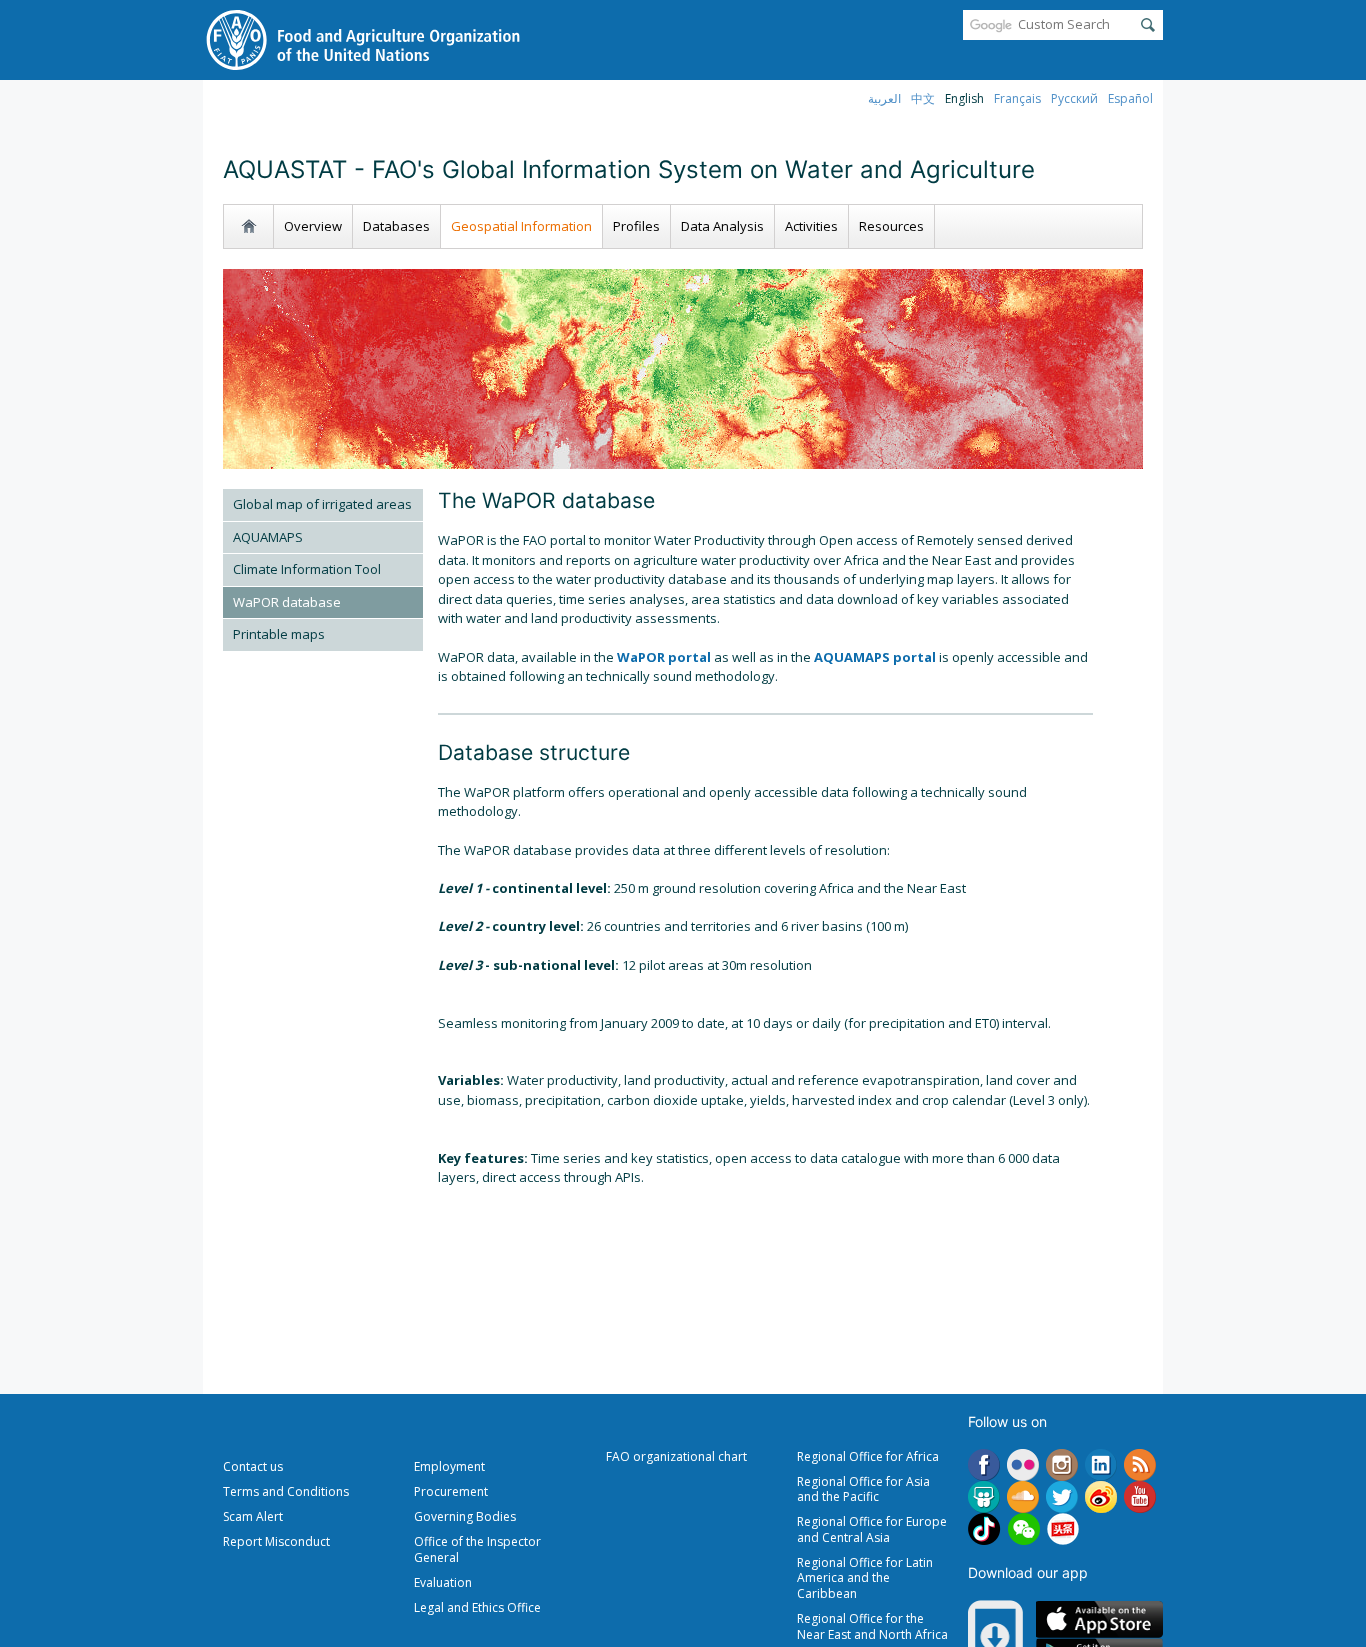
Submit (1148, 25)
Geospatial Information (521, 226)
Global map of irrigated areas (322, 504)
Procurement (451, 1491)
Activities (811, 226)
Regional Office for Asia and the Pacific (863, 1489)
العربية (884, 98)
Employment (449, 1466)
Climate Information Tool (307, 569)
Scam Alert (253, 1516)
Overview (313, 226)
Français (1017, 98)
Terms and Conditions (286, 1491)
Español (1130, 98)
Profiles (636, 226)
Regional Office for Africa (868, 1456)
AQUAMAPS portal (875, 657)
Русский (1074, 98)
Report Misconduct (276, 1541)
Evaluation (443, 1582)
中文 (923, 98)
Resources (891, 226)
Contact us (253, 1466)
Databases (396, 226)
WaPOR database (287, 602)
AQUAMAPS (268, 537)
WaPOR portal (664, 657)
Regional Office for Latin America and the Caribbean (865, 1578)
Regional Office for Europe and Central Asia (872, 1529)
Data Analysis (722, 226)
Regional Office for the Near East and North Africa (872, 1626)
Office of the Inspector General (477, 1549)
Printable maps (279, 634)
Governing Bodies (465, 1516)
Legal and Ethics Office (477, 1607)
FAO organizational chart (676, 1456)
